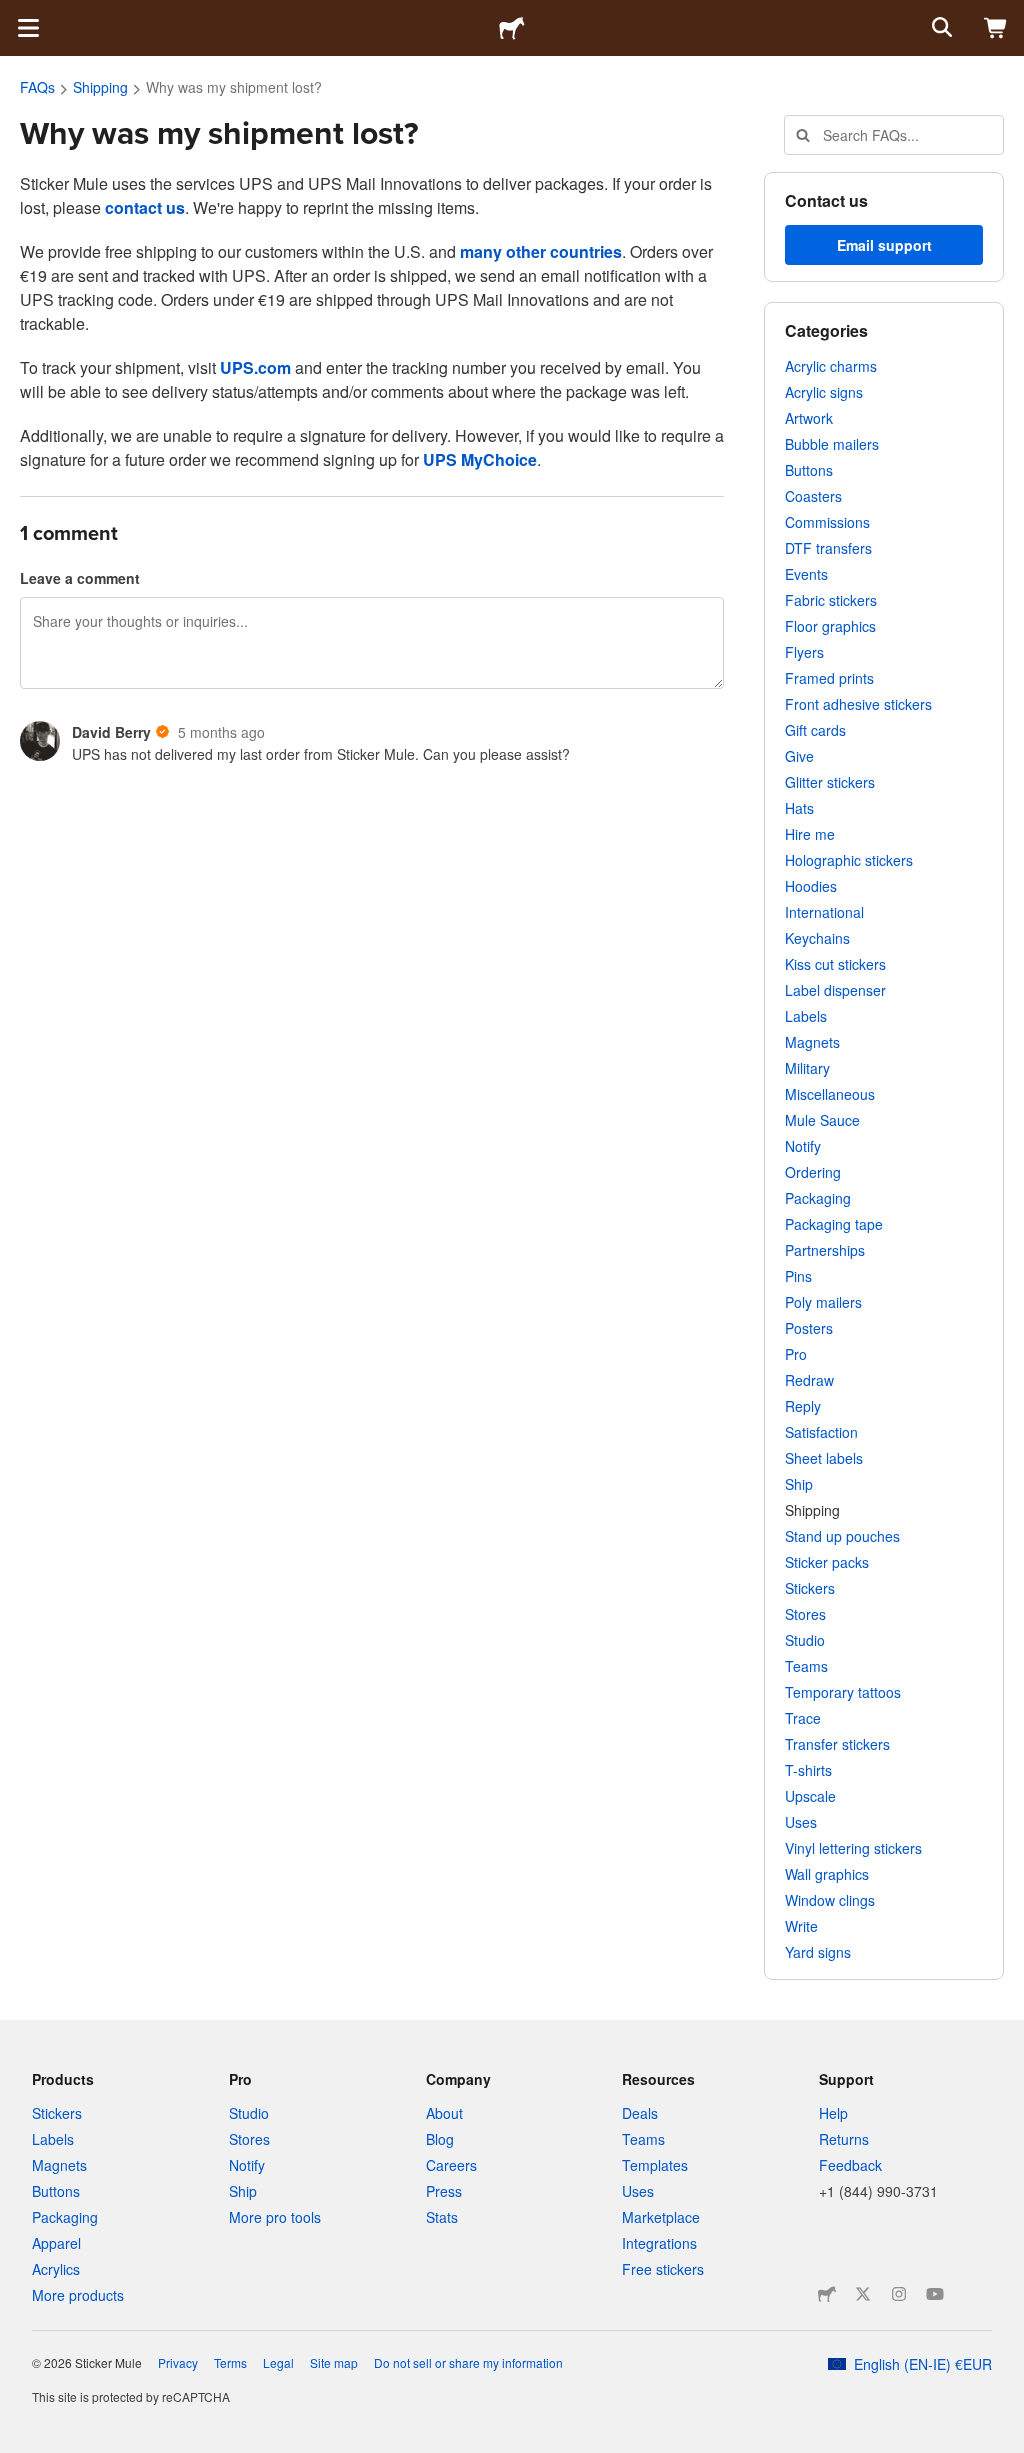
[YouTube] (935, 2294)
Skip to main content (15, 15)
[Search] (940, 28)
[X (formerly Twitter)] (863, 2294)
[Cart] (996, 28)
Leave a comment (80, 578)
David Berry (111, 732)
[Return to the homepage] (512, 28)
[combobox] (894, 135)
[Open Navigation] (28, 28)
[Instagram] (899, 2294)
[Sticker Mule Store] (827, 2294)
